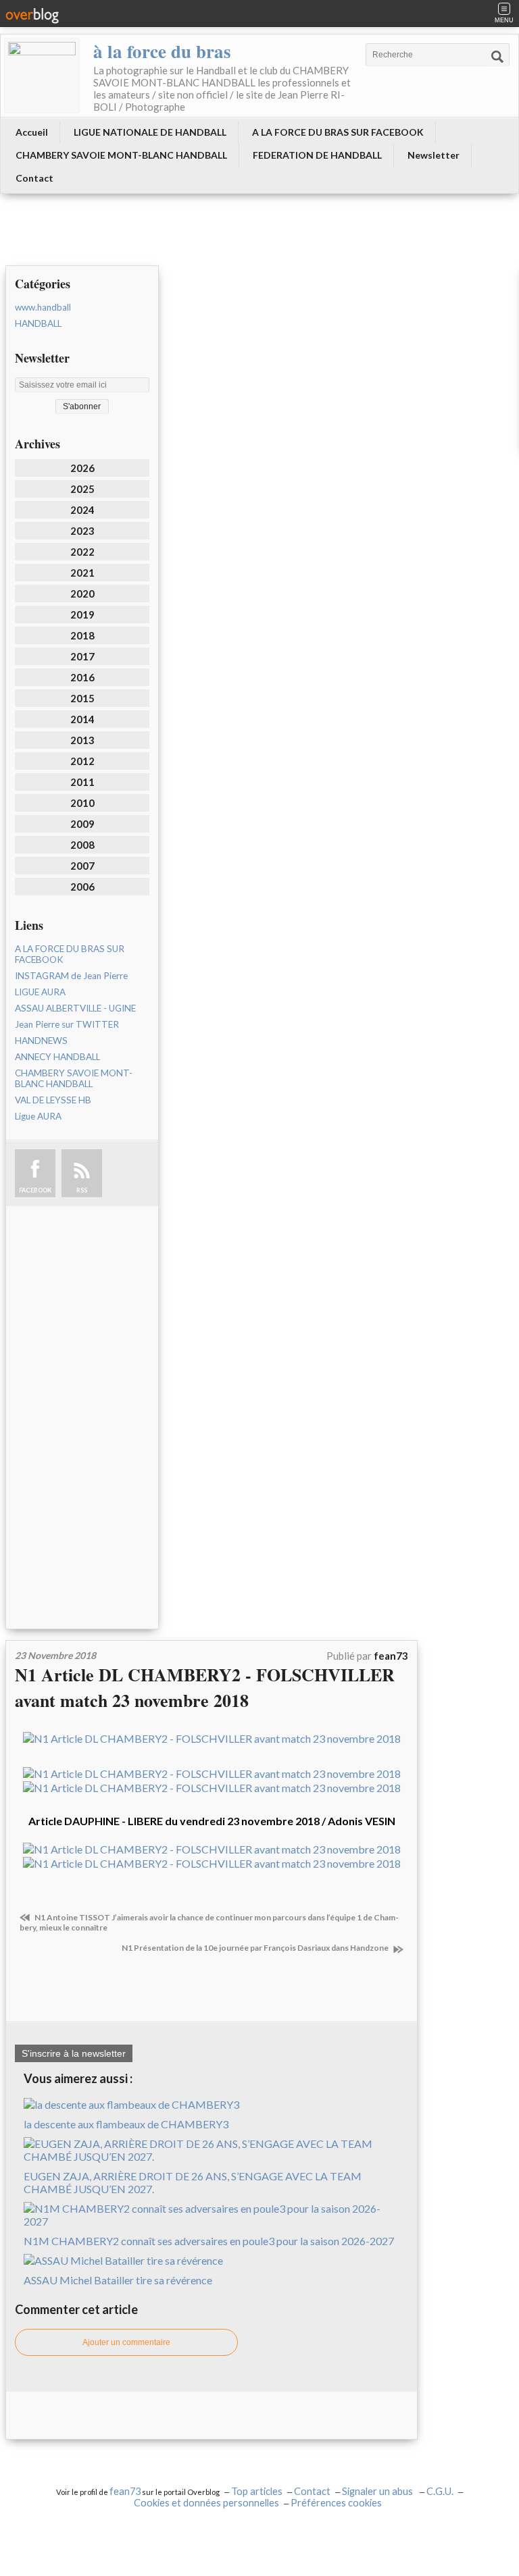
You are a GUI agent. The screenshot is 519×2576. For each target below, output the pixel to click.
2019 (82, 614)
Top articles (257, 2491)
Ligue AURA (38, 1116)
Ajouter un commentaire (126, 2342)
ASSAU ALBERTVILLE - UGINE (75, 1008)
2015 (82, 698)
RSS (82, 1190)
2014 (82, 719)
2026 (82, 468)
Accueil (32, 132)
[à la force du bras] (42, 76)
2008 (82, 845)
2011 (82, 782)
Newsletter (434, 155)
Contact (34, 178)
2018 (82, 635)
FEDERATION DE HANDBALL (317, 155)
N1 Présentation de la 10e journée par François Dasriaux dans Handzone (256, 1948)
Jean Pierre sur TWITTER (67, 1024)
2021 (82, 573)
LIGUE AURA (40, 992)
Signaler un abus (378, 2491)
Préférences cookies (336, 2503)
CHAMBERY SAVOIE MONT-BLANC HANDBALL (121, 155)
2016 (82, 677)
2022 (82, 552)
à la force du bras (162, 51)
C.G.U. (440, 2491)
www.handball (43, 307)
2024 (82, 510)
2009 (82, 824)
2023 (82, 531)
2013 (82, 740)
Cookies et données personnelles (206, 2503)
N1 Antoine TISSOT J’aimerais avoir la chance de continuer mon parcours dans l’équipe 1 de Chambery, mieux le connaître (209, 1922)
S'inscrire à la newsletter (74, 2053)
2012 (82, 761)
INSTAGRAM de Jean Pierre (71, 976)
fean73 (125, 2491)
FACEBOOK (35, 1190)
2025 (82, 489)
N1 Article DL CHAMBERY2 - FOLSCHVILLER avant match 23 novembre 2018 (205, 1687)
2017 (82, 656)
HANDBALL (38, 323)
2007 (82, 866)
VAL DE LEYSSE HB (53, 1100)
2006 (82, 887)
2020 (82, 594)
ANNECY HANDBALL (57, 1057)
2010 (82, 803)
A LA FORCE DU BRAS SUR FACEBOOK (338, 132)
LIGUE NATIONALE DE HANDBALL (150, 132)
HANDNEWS (41, 1041)
